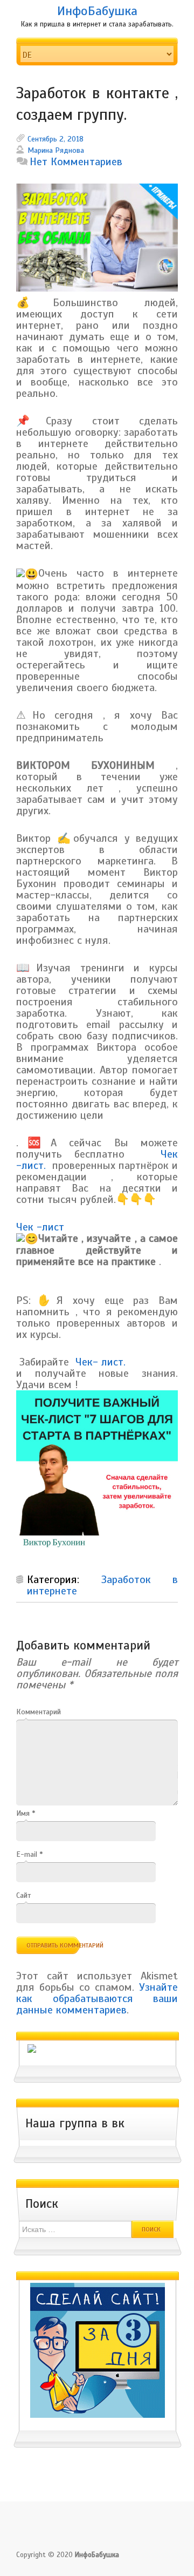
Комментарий (39, 1712)
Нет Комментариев (76, 162)
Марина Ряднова (56, 150)
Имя (26, 1813)
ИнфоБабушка (97, 11)
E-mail (29, 1854)
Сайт (23, 1895)
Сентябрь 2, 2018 (56, 139)
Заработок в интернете (102, 1585)
